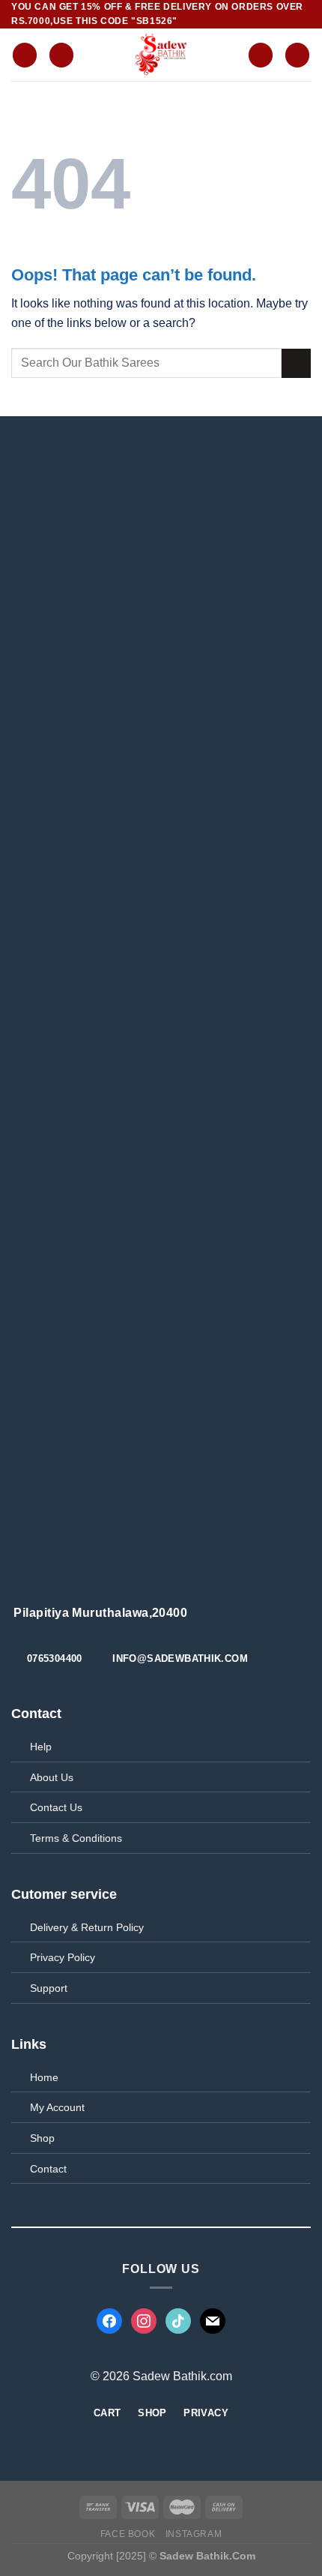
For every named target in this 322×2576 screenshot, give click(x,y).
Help (41, 1747)
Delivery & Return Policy (87, 1927)
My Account (57, 2107)
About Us (52, 1777)
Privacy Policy (63, 1957)
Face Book (128, 2534)
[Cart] (297, 55)
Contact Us (56, 1807)
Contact (48, 2169)
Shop (42, 2138)
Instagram (194, 2534)
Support (49, 1988)
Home (44, 2077)
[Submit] (296, 363)
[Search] (61, 55)
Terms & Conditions (76, 1838)
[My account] (261, 55)
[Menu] (25, 55)
